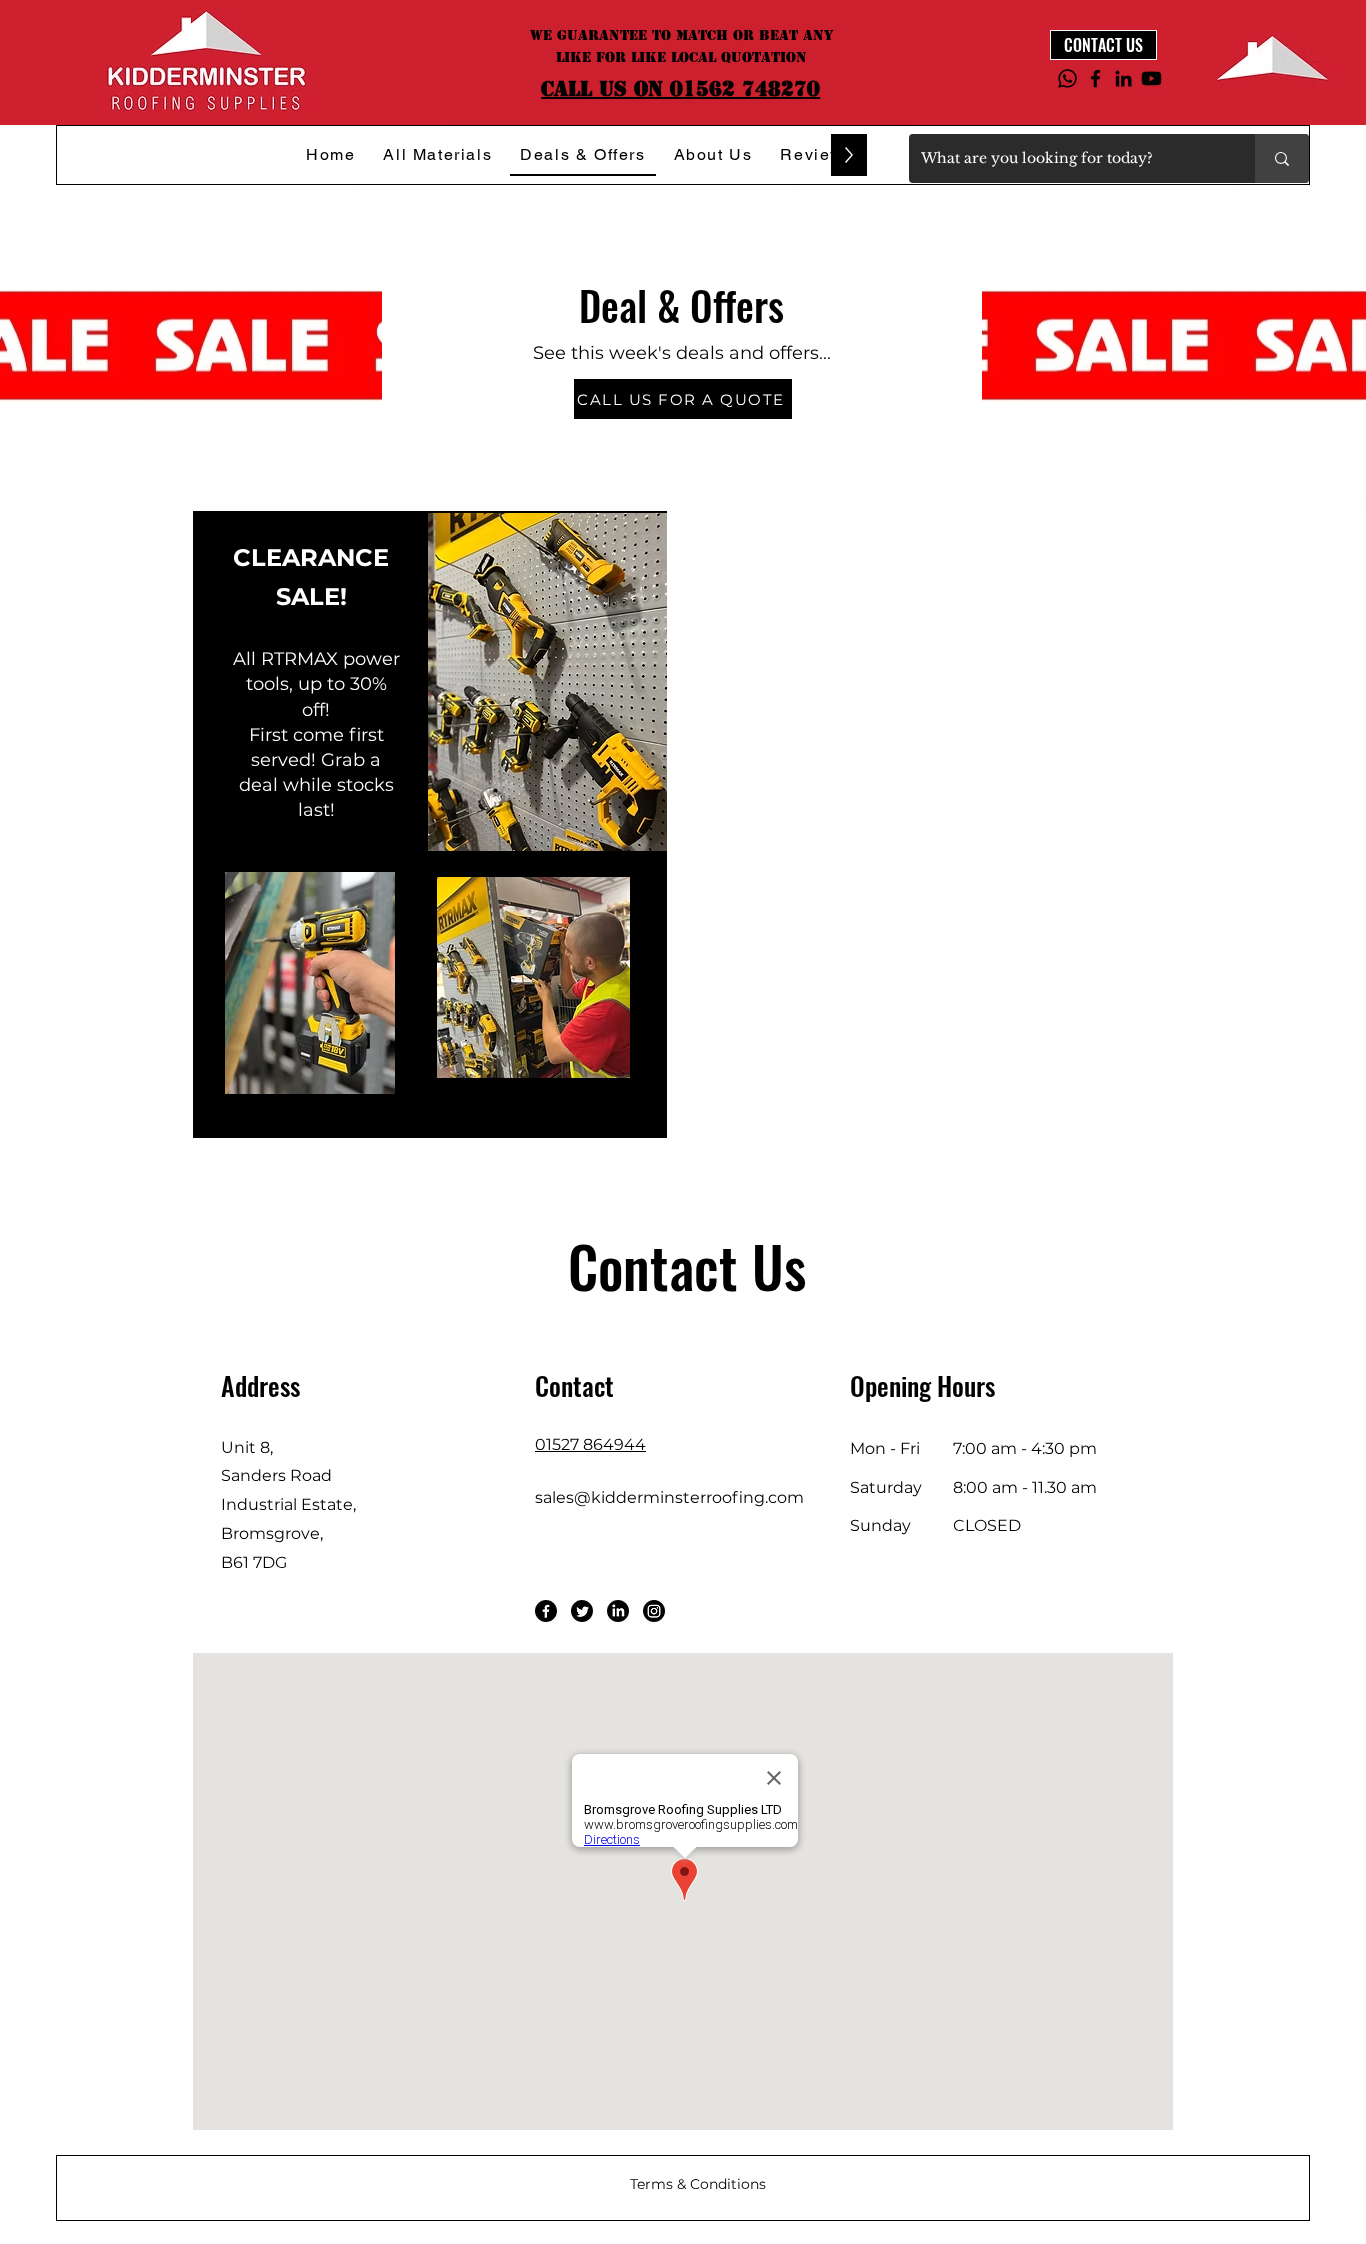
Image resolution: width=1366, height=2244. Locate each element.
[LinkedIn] (1123, 78)
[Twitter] (582, 1611)
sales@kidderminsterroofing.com (669, 1497)
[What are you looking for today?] (1282, 158)
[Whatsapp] (1067, 78)
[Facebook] (1095, 78)
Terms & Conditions (698, 2184)
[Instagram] (654, 1611)
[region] (430, 824)
